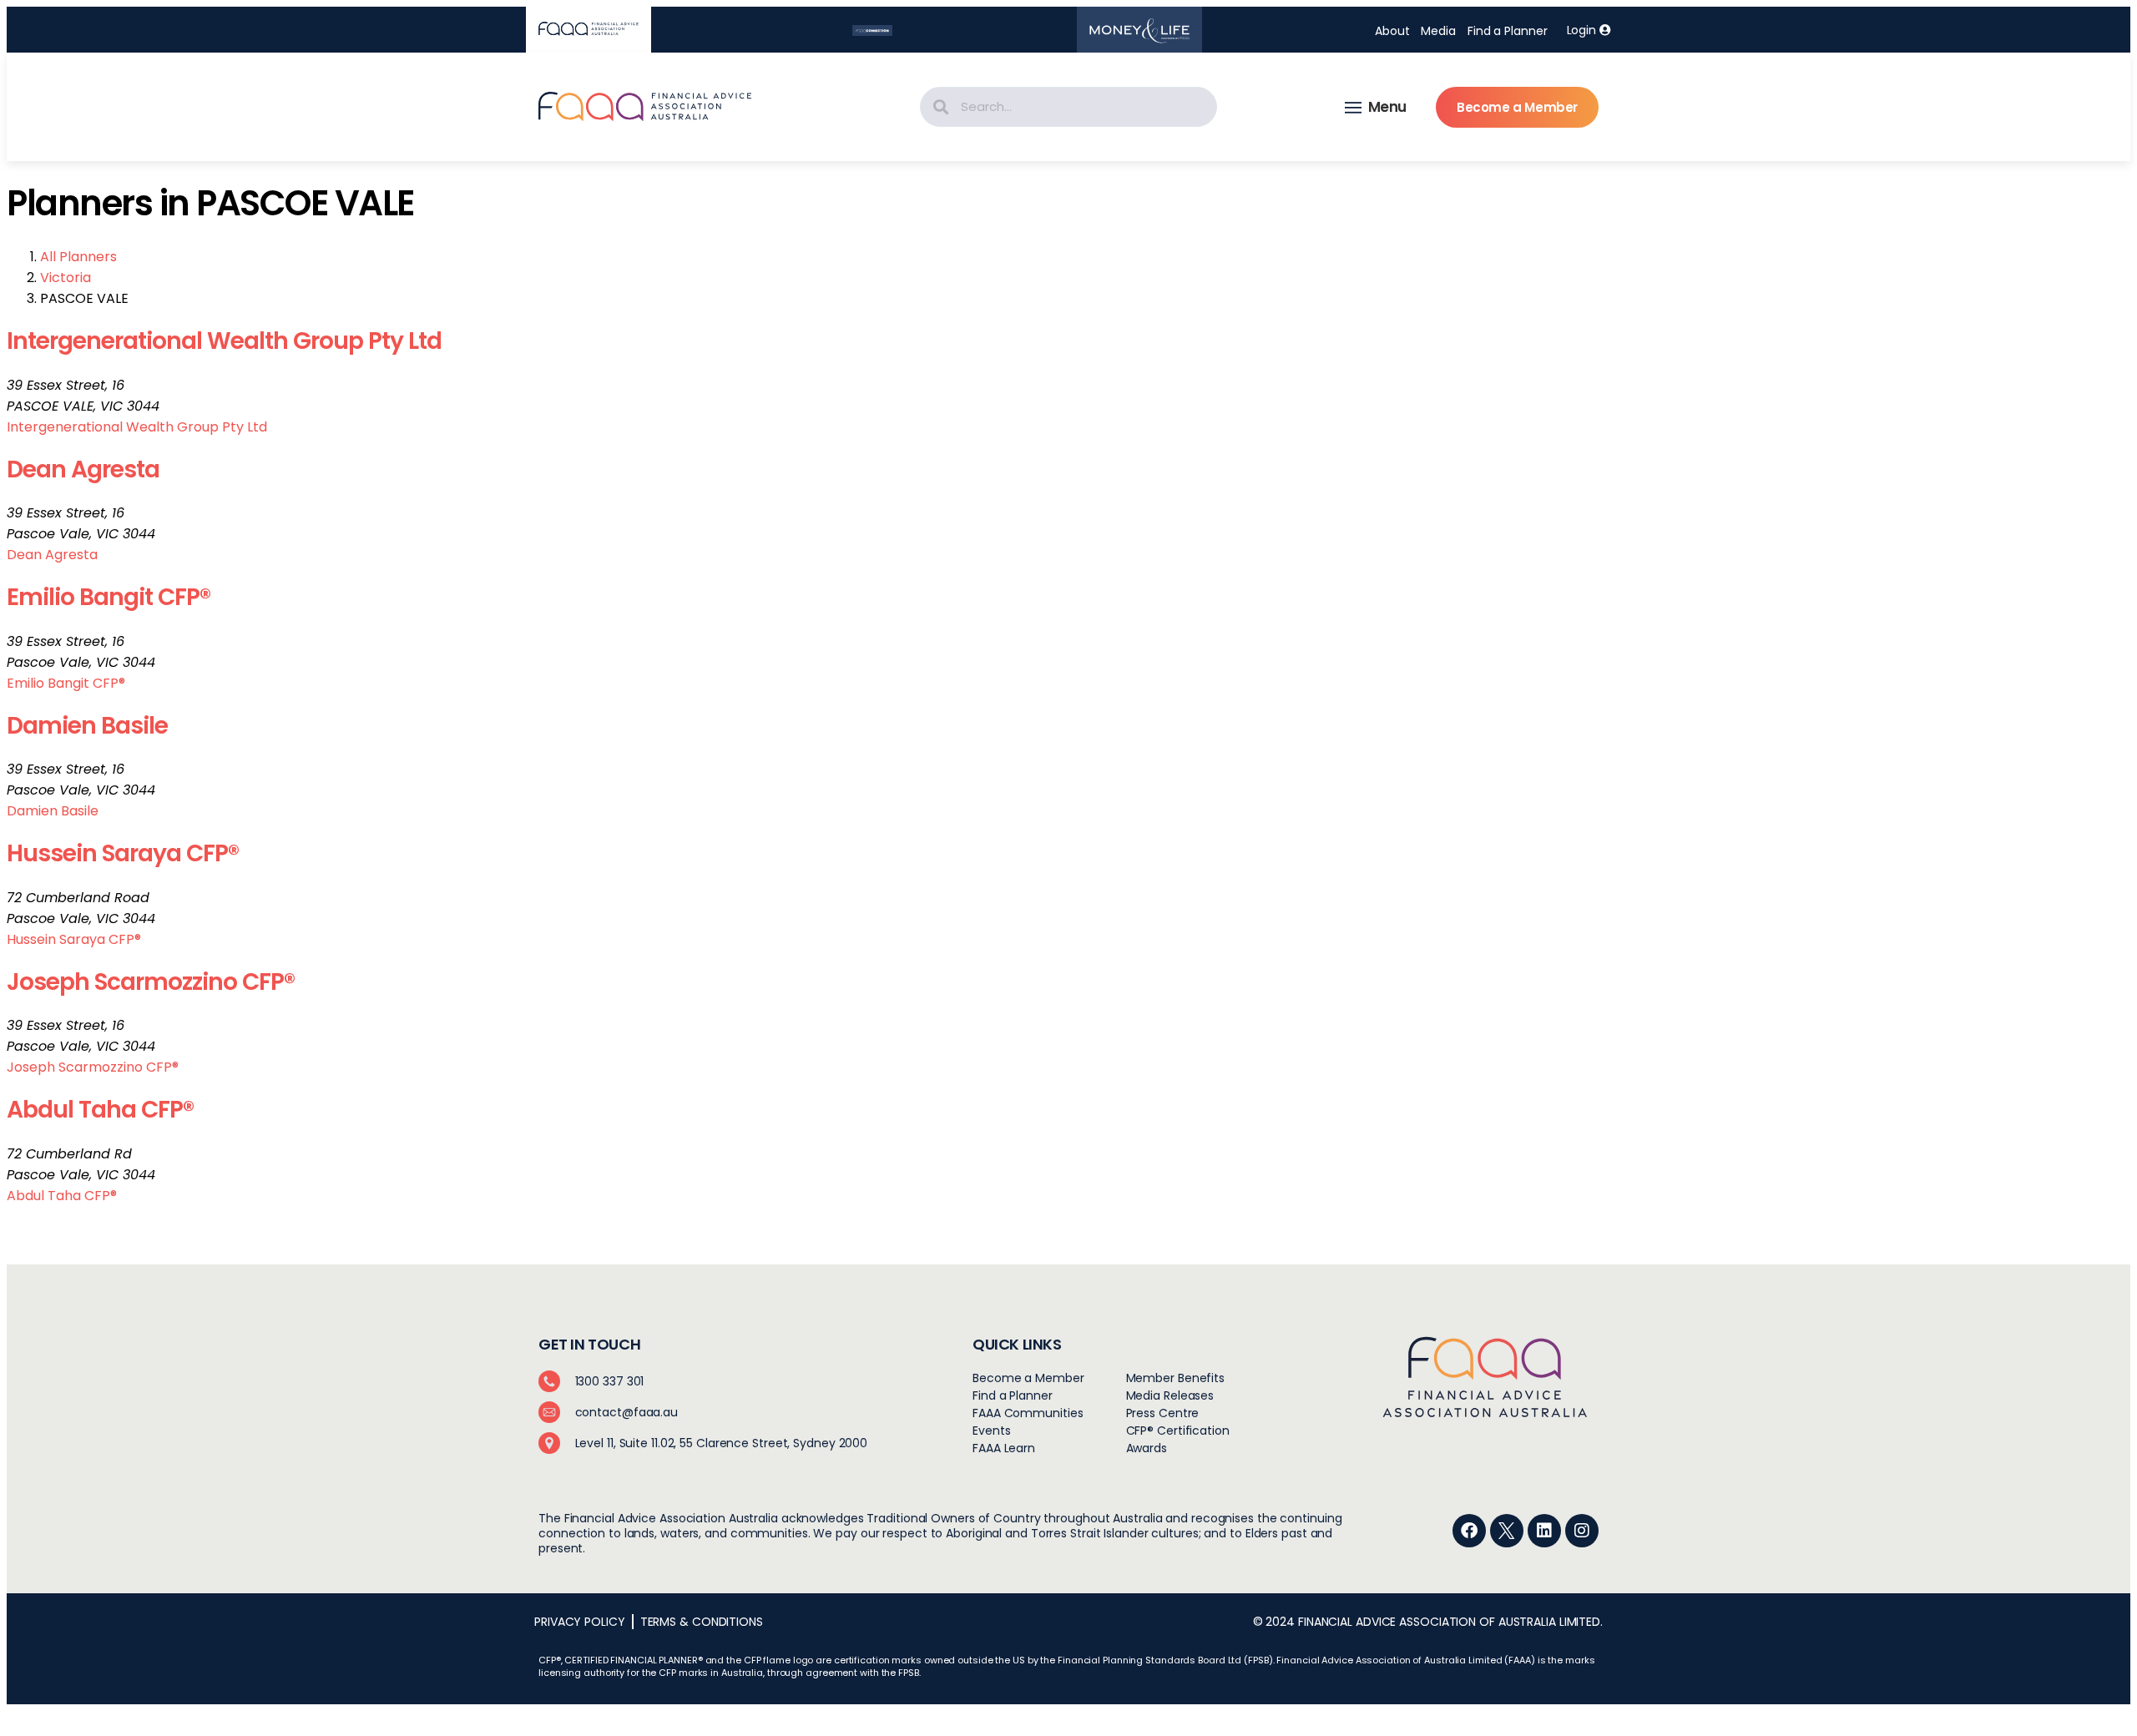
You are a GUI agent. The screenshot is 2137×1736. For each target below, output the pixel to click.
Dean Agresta (83, 469)
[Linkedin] (1544, 1531)
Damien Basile (87, 726)
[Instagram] (1582, 1531)
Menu (1387, 107)
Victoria (66, 278)
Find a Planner (1508, 31)
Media (1438, 31)
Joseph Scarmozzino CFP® (151, 982)
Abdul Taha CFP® (100, 1110)
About (1392, 31)
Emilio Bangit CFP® (109, 597)
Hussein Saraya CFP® (123, 853)
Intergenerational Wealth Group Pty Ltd (224, 341)
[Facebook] (1469, 1531)
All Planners (78, 257)
